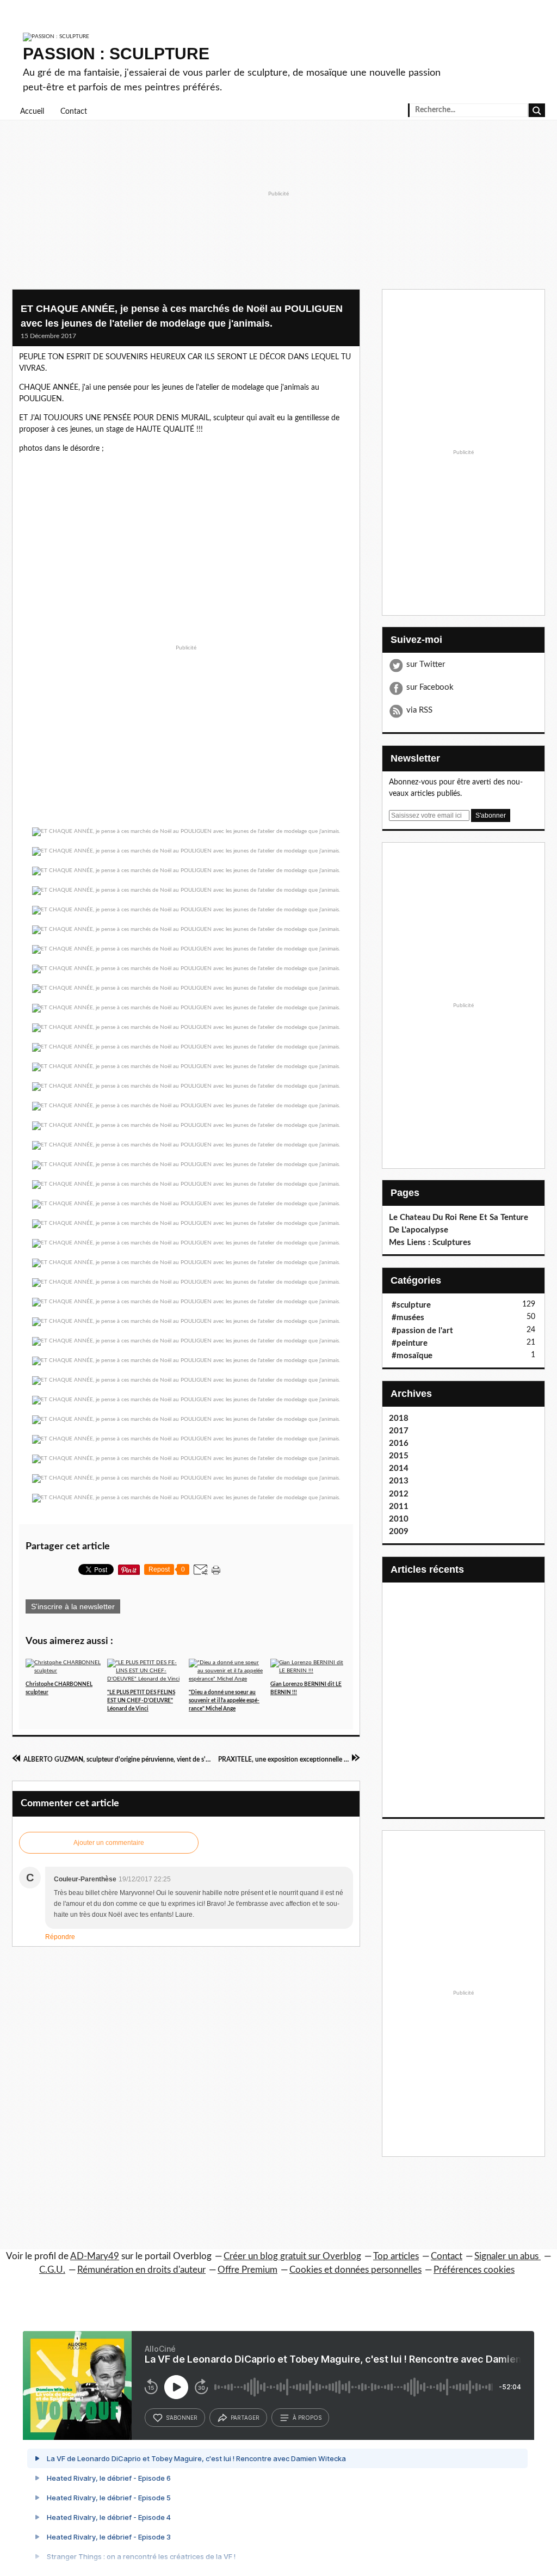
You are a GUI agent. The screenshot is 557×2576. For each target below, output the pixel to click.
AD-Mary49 (95, 2256)
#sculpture (411, 1305)
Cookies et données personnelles (355, 2270)
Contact (74, 112)
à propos (307, 2418)
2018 (399, 1418)
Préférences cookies (474, 2270)
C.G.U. (52, 2270)
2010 (399, 1519)
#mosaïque (412, 1356)
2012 (399, 1494)
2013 (399, 1481)
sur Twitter (426, 664)
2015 (399, 1456)
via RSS (419, 710)
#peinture (410, 1343)
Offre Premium (247, 2270)
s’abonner (182, 2418)
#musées (408, 1318)
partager (245, 2418)
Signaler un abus (508, 2256)
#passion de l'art (422, 1331)
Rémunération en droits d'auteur (141, 2270)
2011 (399, 1507)
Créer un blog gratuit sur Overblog (292, 2256)
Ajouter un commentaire (109, 1843)
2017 (399, 1431)
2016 (399, 1443)
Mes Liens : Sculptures (430, 1243)
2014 (399, 1468)
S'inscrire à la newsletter (73, 1606)
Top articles (396, 2256)
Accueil (32, 112)
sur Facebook (430, 687)
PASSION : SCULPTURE (116, 54)
